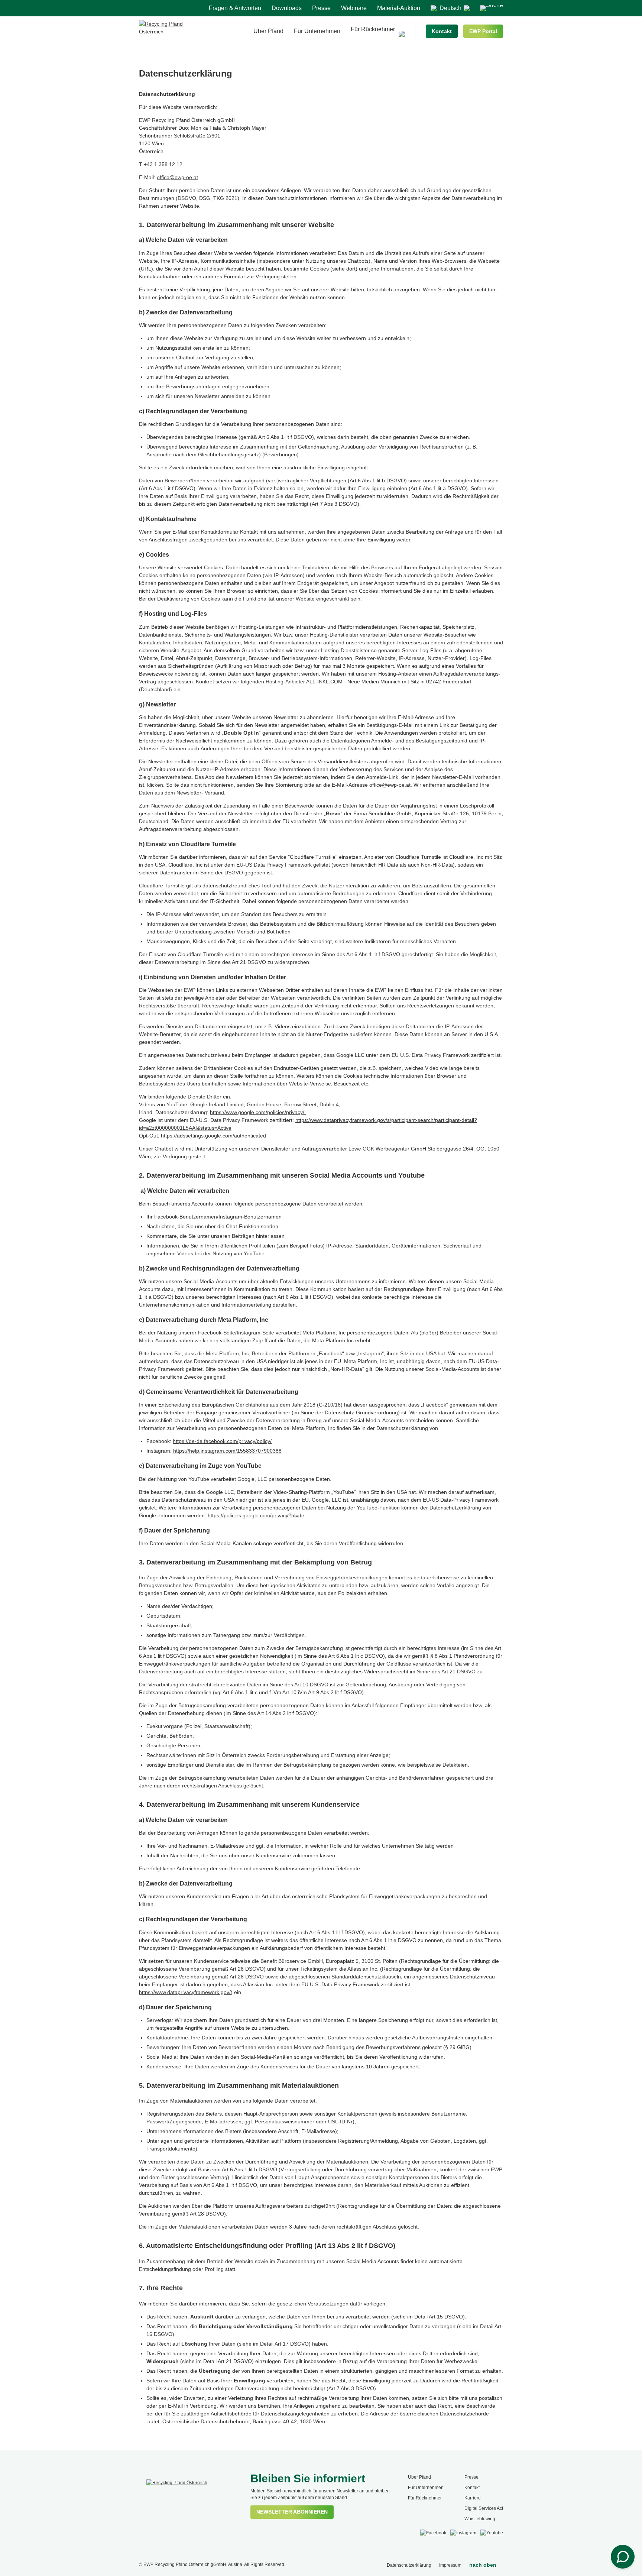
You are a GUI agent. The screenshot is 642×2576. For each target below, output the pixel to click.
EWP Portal (483, 31)
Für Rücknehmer (373, 29)
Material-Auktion (399, 8)
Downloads (287, 8)
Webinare (354, 8)
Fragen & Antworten (235, 8)
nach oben (483, 2565)
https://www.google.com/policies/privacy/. (258, 1112)
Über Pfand (268, 31)
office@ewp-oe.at (177, 177)
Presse (321, 8)
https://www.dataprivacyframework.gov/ (185, 1992)
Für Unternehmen (317, 31)
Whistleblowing (480, 2519)
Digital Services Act (484, 2508)
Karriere (473, 2498)
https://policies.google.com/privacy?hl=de (256, 1515)
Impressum (450, 2565)
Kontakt (442, 31)
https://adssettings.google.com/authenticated (213, 1136)
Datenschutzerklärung (409, 2565)
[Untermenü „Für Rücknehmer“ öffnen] (402, 34)
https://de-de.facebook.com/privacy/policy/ (222, 1441)
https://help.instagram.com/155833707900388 (227, 1451)
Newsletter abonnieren (292, 2512)
